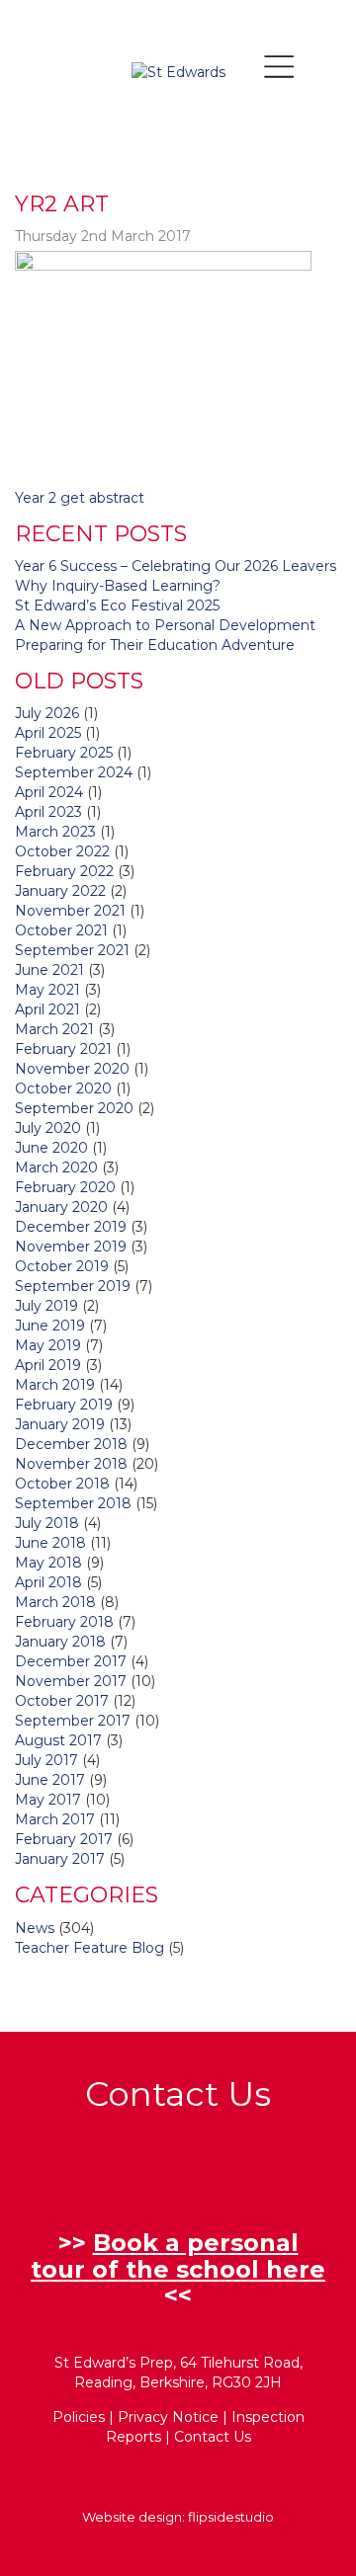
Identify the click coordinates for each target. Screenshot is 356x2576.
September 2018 (73, 1503)
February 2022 (64, 871)
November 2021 (70, 911)
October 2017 (62, 1701)
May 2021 (47, 990)
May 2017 (48, 1800)
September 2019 (73, 1286)
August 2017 (58, 1740)
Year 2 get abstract (80, 498)
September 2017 (73, 1721)
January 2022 (60, 891)
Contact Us (213, 2437)
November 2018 (71, 1464)
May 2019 (48, 1345)
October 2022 (62, 851)
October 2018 (62, 1484)
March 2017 (55, 1819)
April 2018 (48, 1582)
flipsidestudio (231, 2517)
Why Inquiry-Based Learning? (118, 586)
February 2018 (64, 1622)
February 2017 (64, 1839)
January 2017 (60, 1859)
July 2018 (47, 1523)
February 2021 (63, 1049)
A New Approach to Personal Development (165, 625)
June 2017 (50, 1780)
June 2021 (49, 970)
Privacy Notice (168, 2417)
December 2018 (71, 1444)
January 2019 (60, 1424)
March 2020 (56, 1167)
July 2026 (47, 713)
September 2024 (74, 772)
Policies (79, 2417)
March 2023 (55, 832)
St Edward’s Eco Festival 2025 (117, 605)
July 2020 (48, 1128)
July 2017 (46, 1760)
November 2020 (72, 1069)
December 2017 (71, 1661)
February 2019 (64, 1405)
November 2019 (71, 1247)
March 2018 (55, 1602)
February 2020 (65, 1187)
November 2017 (71, 1681)
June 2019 (50, 1326)
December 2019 (71, 1227)
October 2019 (62, 1266)
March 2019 (55, 1385)
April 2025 (48, 733)
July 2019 (46, 1306)
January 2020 (61, 1207)
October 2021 (61, 930)
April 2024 (49, 792)
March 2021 (54, 1029)
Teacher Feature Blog (89, 1948)
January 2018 (60, 1642)
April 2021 (47, 1009)
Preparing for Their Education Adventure (155, 645)
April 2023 (48, 812)
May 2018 (48, 1563)
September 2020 (74, 1108)
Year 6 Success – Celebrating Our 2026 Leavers (176, 566)
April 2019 (48, 1365)
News (35, 1928)
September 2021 (72, 950)
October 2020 (63, 1088)
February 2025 (64, 753)
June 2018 (50, 1543)
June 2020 (51, 1148)
